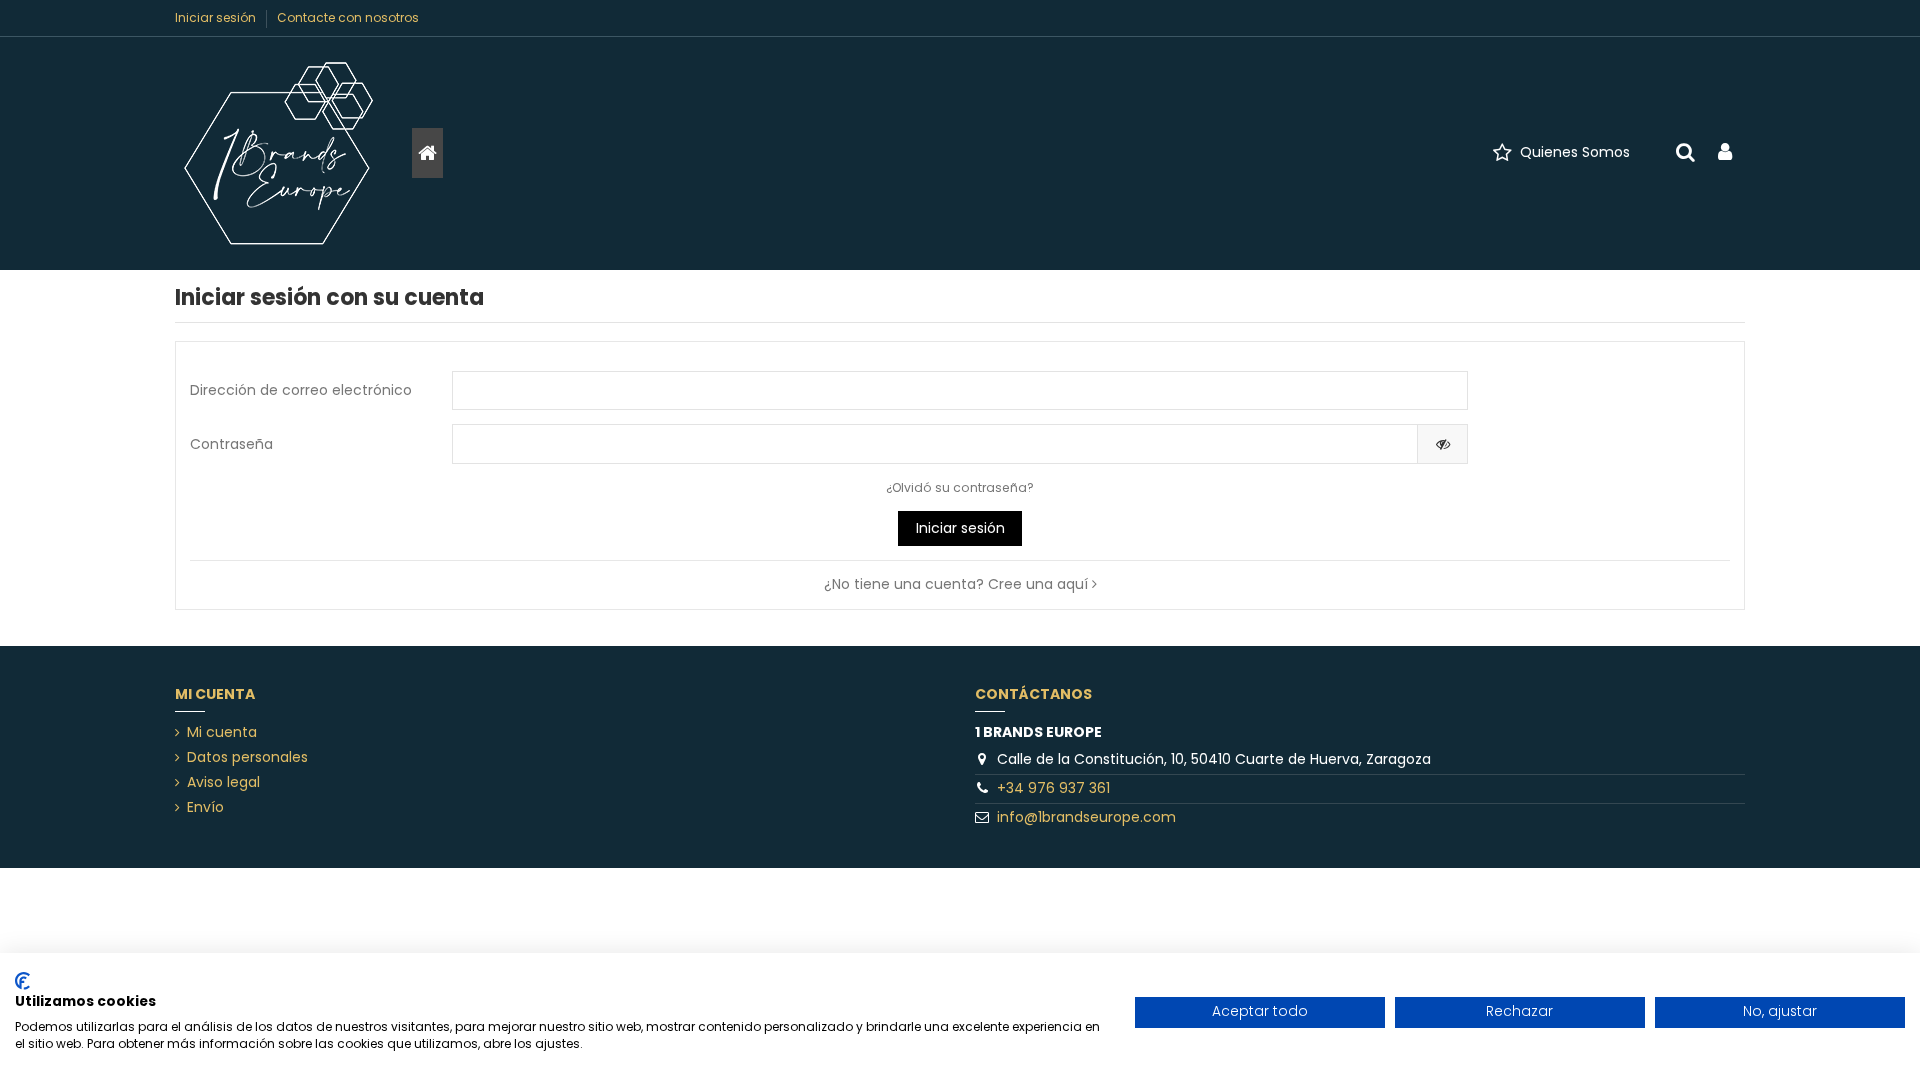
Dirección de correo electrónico (301, 390)
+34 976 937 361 (1053, 788)
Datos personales (247, 757)
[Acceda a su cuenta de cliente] (1725, 153)
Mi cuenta (222, 732)
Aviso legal (223, 782)
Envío (205, 807)
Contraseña (231, 444)
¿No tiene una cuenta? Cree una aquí (958, 584)
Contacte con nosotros (348, 17)
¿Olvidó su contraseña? (960, 487)
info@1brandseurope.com (1086, 817)
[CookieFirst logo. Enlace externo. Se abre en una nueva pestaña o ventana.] (22, 981)
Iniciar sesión (217, 17)
